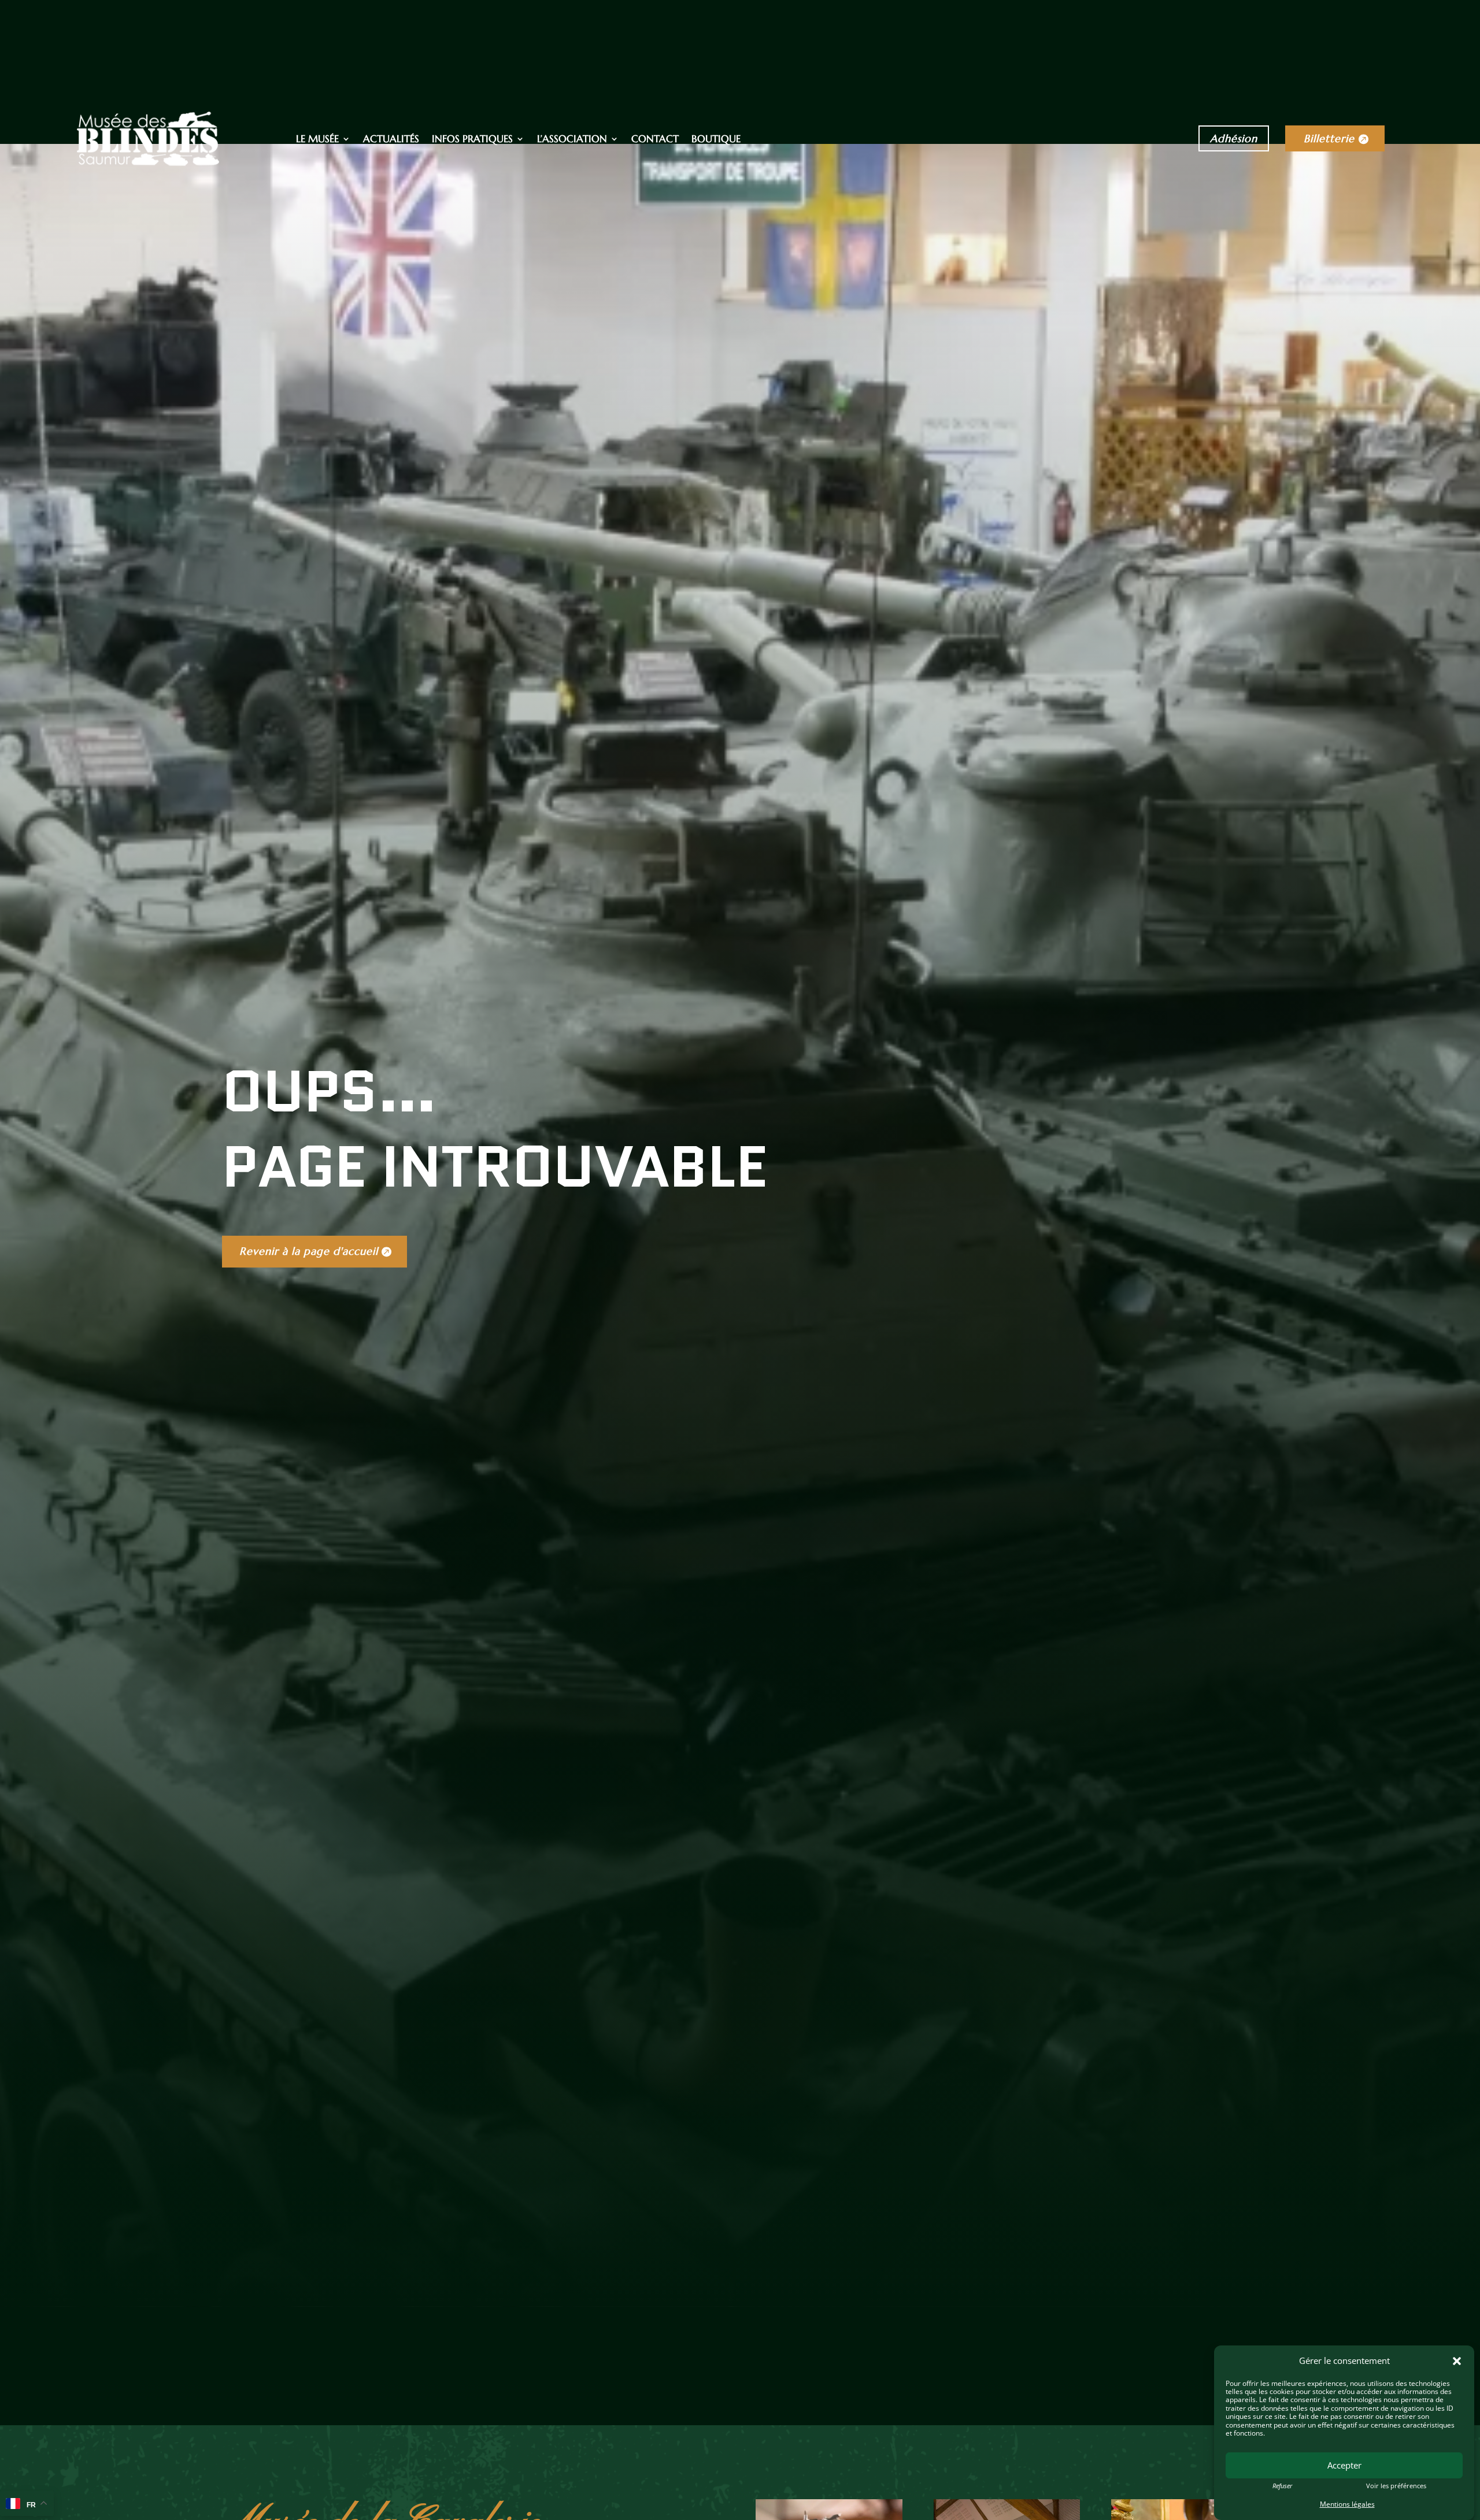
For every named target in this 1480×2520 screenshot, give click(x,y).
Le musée (317, 140)
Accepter (1344, 2465)
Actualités (391, 140)
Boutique (716, 140)
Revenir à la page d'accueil (309, 1251)
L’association (572, 140)
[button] (1457, 2361)
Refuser (1282, 2485)
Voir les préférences (1396, 2485)
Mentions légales (1347, 2504)
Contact (655, 140)
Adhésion (1234, 138)
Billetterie (1329, 138)
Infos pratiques (472, 140)
